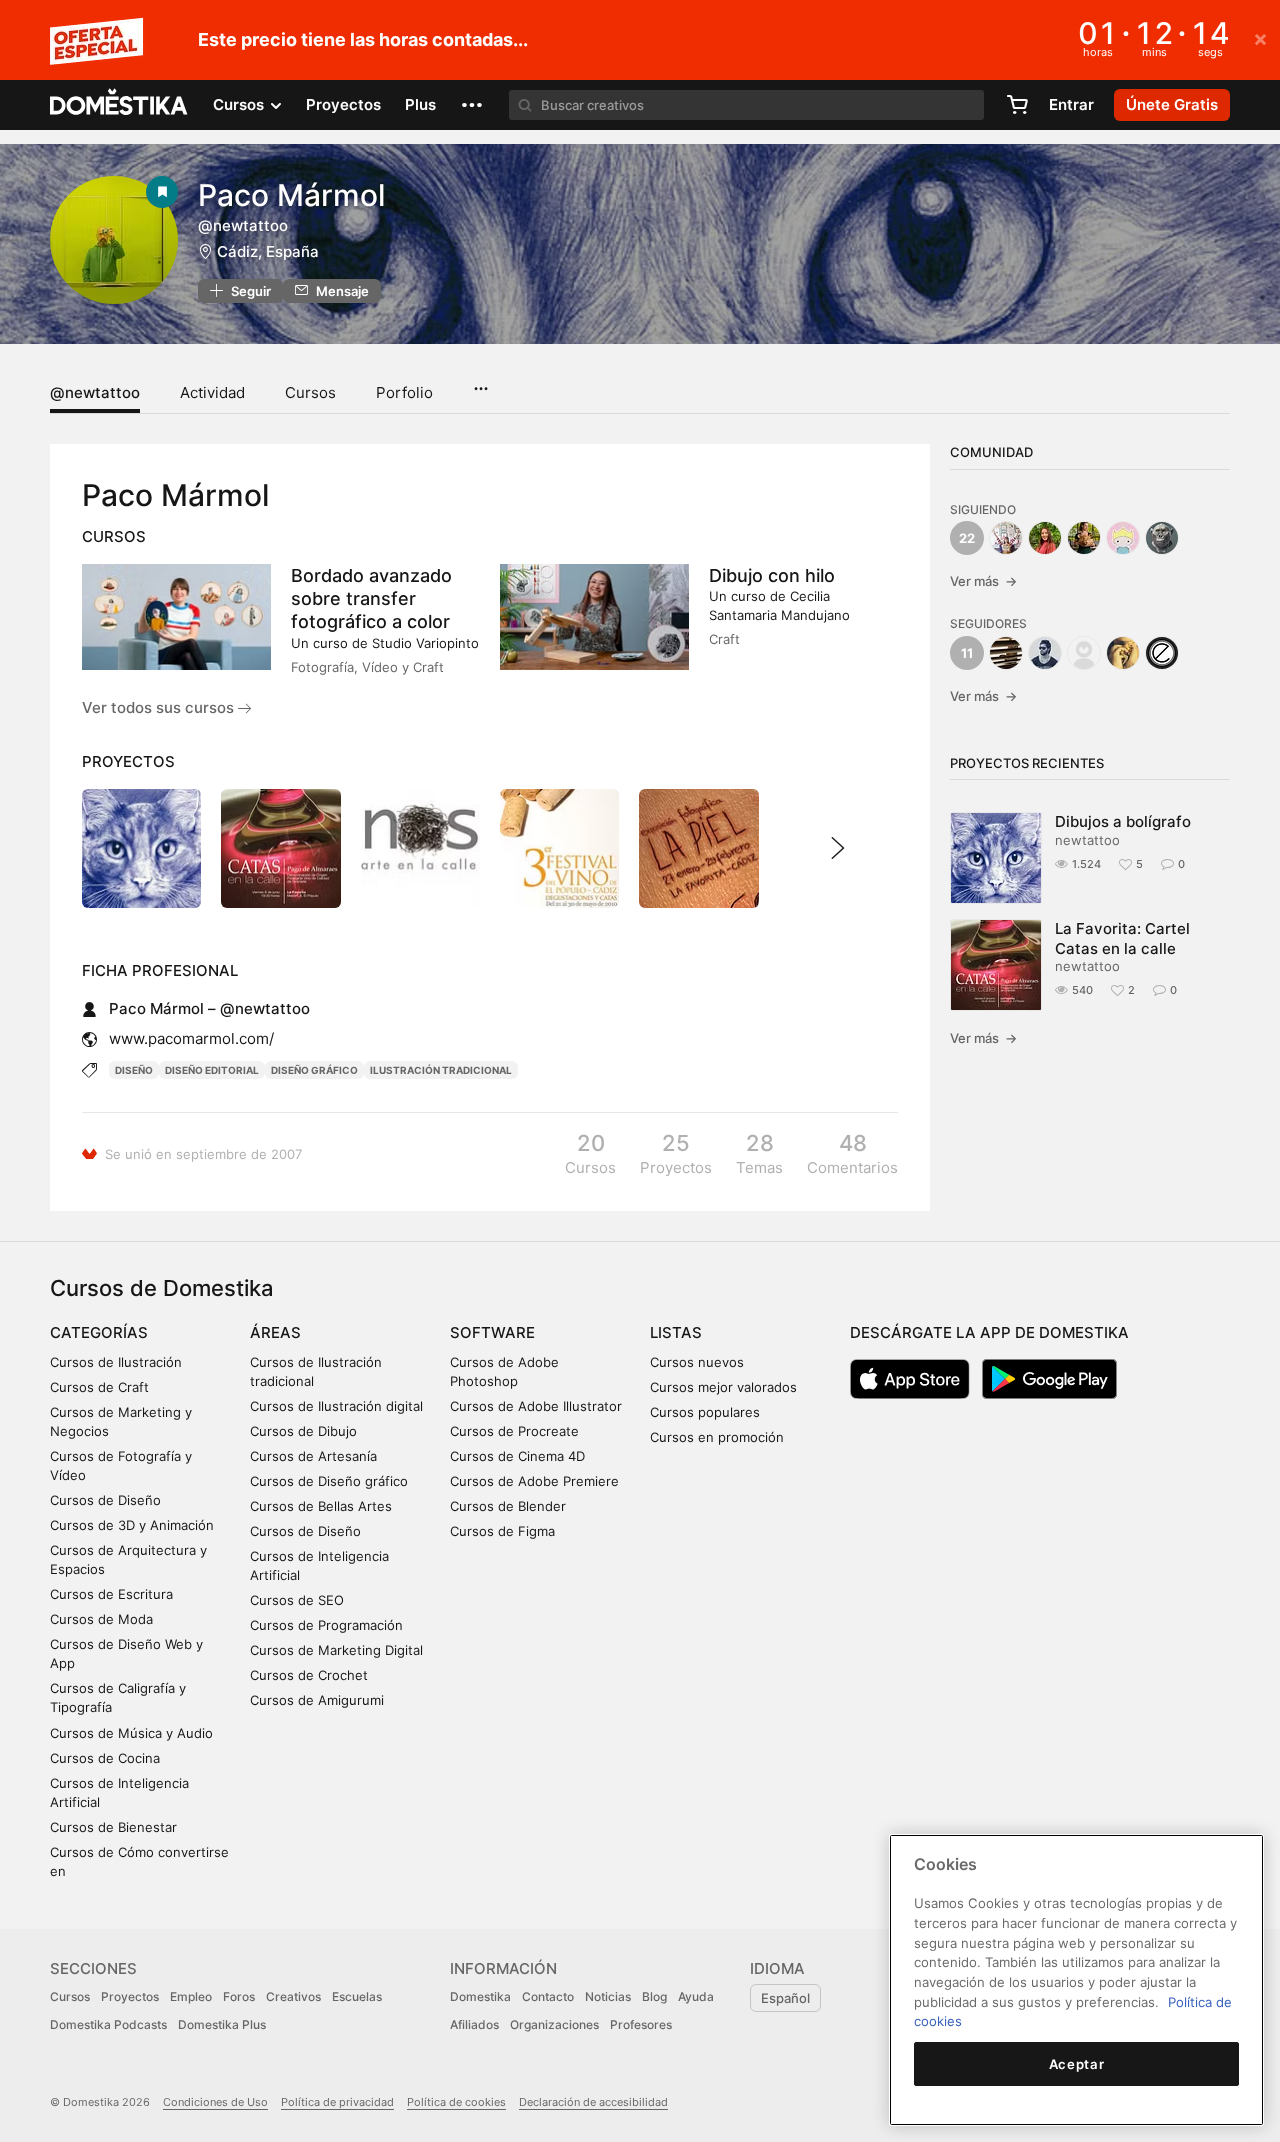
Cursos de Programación (326, 1625)
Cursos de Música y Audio (131, 1733)
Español (785, 1998)
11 (967, 653)
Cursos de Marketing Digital (336, 1650)
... (480, 382)
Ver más (983, 581)
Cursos (310, 392)
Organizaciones (554, 2024)
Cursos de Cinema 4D (517, 1456)
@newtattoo (95, 392)
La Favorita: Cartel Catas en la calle (1122, 938)
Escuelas (357, 1996)
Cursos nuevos (697, 1362)
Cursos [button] (240, 104)
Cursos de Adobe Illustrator (536, 1406)
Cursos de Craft (99, 1387)
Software (492, 1332)
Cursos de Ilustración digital (336, 1406)
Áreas (275, 1332)
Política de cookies (456, 2102)
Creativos (293, 1996)
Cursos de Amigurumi (317, 1700)
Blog (654, 1996)
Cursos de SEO (297, 1600)
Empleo (191, 1996)
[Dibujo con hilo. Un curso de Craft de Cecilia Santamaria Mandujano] (594, 617)
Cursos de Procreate (514, 1431)
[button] (472, 105)
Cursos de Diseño (105, 1500)
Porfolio (404, 392)
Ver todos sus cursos (160, 707)
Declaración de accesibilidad (593, 2102)
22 (967, 538)
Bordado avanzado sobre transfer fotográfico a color (371, 598)
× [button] (1260, 38)
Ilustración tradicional (441, 1070)
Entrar (1071, 104)
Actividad (212, 392)
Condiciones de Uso (215, 2102)
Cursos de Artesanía (313, 1456)
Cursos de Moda (101, 1619)
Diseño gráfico (314, 1070)
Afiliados (474, 2024)
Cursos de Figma (502, 1531)
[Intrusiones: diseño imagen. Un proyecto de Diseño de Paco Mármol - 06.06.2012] (420, 848)
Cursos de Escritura (111, 1594)
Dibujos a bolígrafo (1123, 821)
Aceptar (1077, 2064)
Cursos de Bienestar (113, 1827)
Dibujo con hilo (772, 575)
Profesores (641, 2024)
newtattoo (1087, 840)
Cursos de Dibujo (303, 1431)
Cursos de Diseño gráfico (329, 1481)
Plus (420, 104)
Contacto (548, 1996)
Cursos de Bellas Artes (321, 1506)
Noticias (608, 1996)
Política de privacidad (337, 2102)
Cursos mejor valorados (723, 1387)
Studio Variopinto (425, 643)
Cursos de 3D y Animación (132, 1525)
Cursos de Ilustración (116, 1362)
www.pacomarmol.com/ (191, 1038)
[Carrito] (1017, 105)
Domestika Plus (222, 2024)
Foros (239, 1996)
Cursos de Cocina (105, 1758)
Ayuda (696, 1996)
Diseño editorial (212, 1070)
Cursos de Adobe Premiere (534, 1481)
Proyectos (343, 104)
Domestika (480, 1996)
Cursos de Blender (508, 1506)
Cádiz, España (268, 251)
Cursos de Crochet (309, 1675)
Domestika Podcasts (108, 2024)
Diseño (134, 1070)
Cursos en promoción (717, 1437)
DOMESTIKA (119, 105)
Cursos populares (705, 1412)
